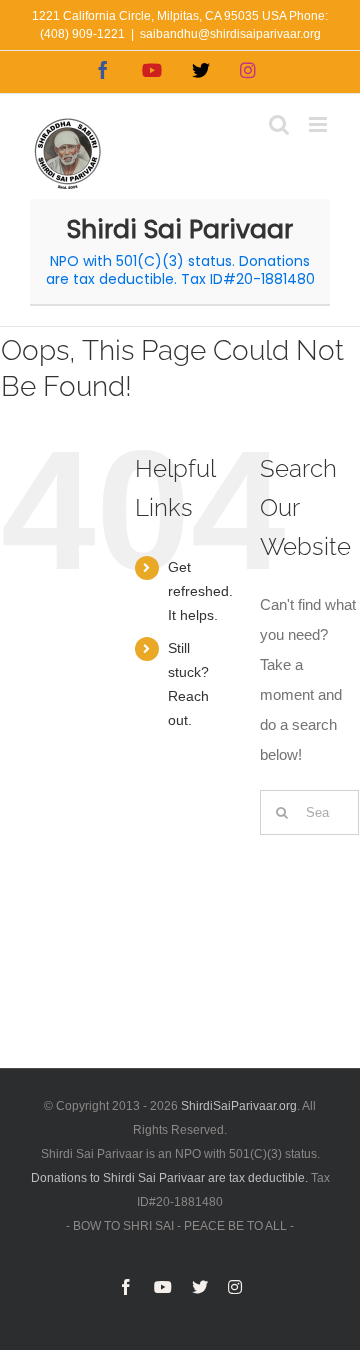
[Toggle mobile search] (279, 124)
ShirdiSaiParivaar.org (239, 1106)
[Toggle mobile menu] (319, 124)
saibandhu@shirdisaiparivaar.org (230, 34)
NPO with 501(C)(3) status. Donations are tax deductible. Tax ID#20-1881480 (180, 270)
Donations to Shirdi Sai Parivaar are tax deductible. (169, 1178)
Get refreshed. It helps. (200, 591)
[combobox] (309, 812)
